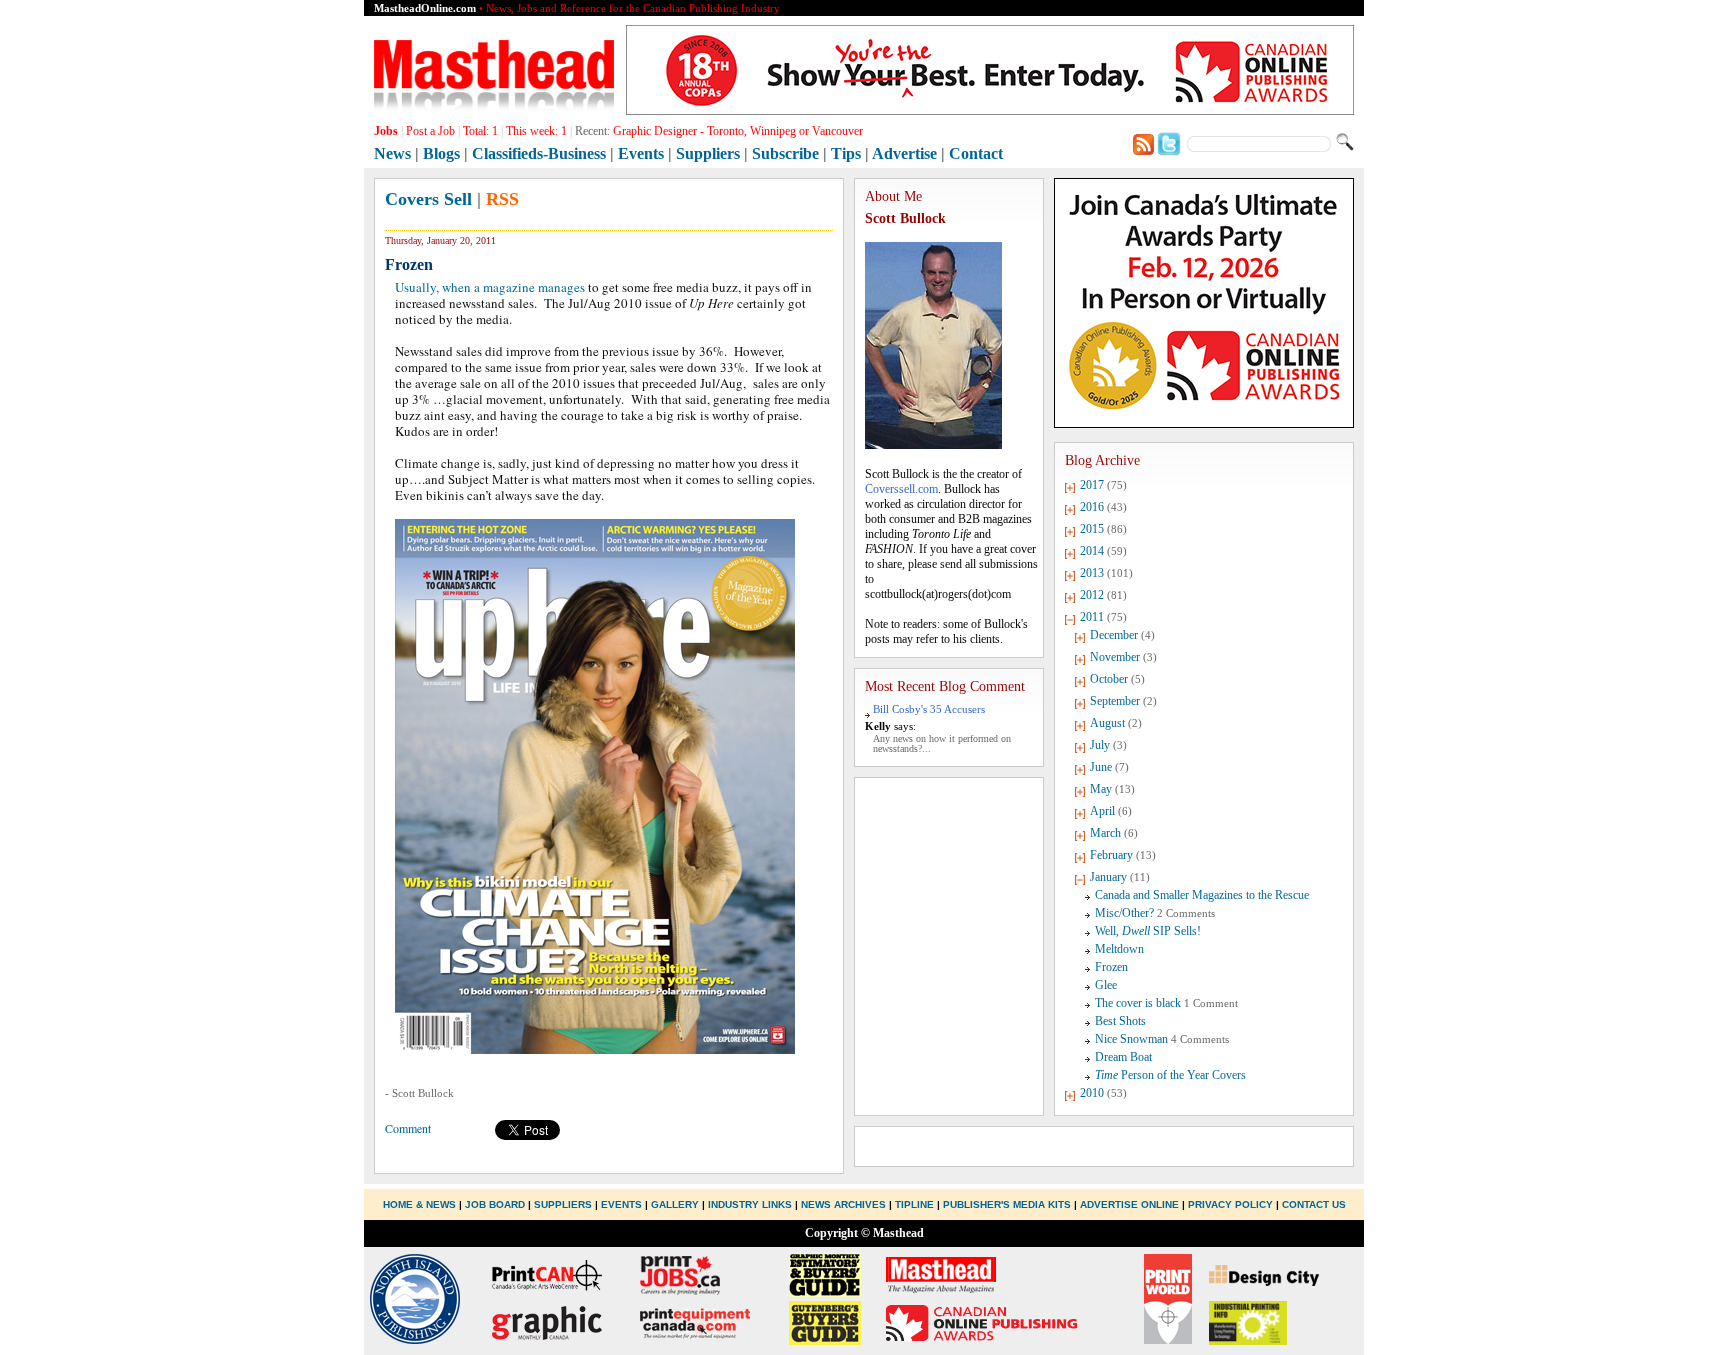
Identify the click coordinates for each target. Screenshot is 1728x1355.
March (1105, 833)
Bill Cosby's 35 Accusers (929, 709)
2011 (1092, 617)
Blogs (441, 153)
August (1107, 723)
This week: (536, 131)
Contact (976, 153)
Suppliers (708, 153)
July (1100, 745)
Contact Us (1314, 1204)
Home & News (421, 1204)
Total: (480, 131)
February (1111, 855)
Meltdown (1119, 949)
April (1102, 811)
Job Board (495, 1204)
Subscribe (785, 153)
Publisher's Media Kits (1007, 1204)
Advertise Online (1129, 1204)
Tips (846, 153)
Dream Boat (1123, 1057)
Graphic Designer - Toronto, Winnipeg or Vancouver (738, 131)
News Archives (843, 1204)
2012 (1092, 595)
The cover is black (1138, 1003)
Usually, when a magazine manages (490, 287)
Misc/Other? (1124, 913)
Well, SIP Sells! (1148, 931)
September (1115, 701)
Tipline (914, 1204)
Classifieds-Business (539, 153)
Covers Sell (428, 199)
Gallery (675, 1204)
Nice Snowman (1131, 1039)
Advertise (904, 153)
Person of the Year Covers (1170, 1075)
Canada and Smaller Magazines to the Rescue (1202, 895)
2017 (1092, 485)
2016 (1092, 507)
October (1109, 679)
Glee (1106, 985)
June (1101, 767)
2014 (1092, 551)
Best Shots (1120, 1021)
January (1108, 877)
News (392, 153)
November (1115, 657)
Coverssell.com (901, 489)
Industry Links (750, 1204)
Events (641, 153)
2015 (1092, 529)
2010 (1092, 1093)
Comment (408, 1128)
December (1114, 635)
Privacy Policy (1230, 1204)
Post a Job (430, 131)
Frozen (1111, 967)
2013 (1092, 573)
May (1101, 789)
